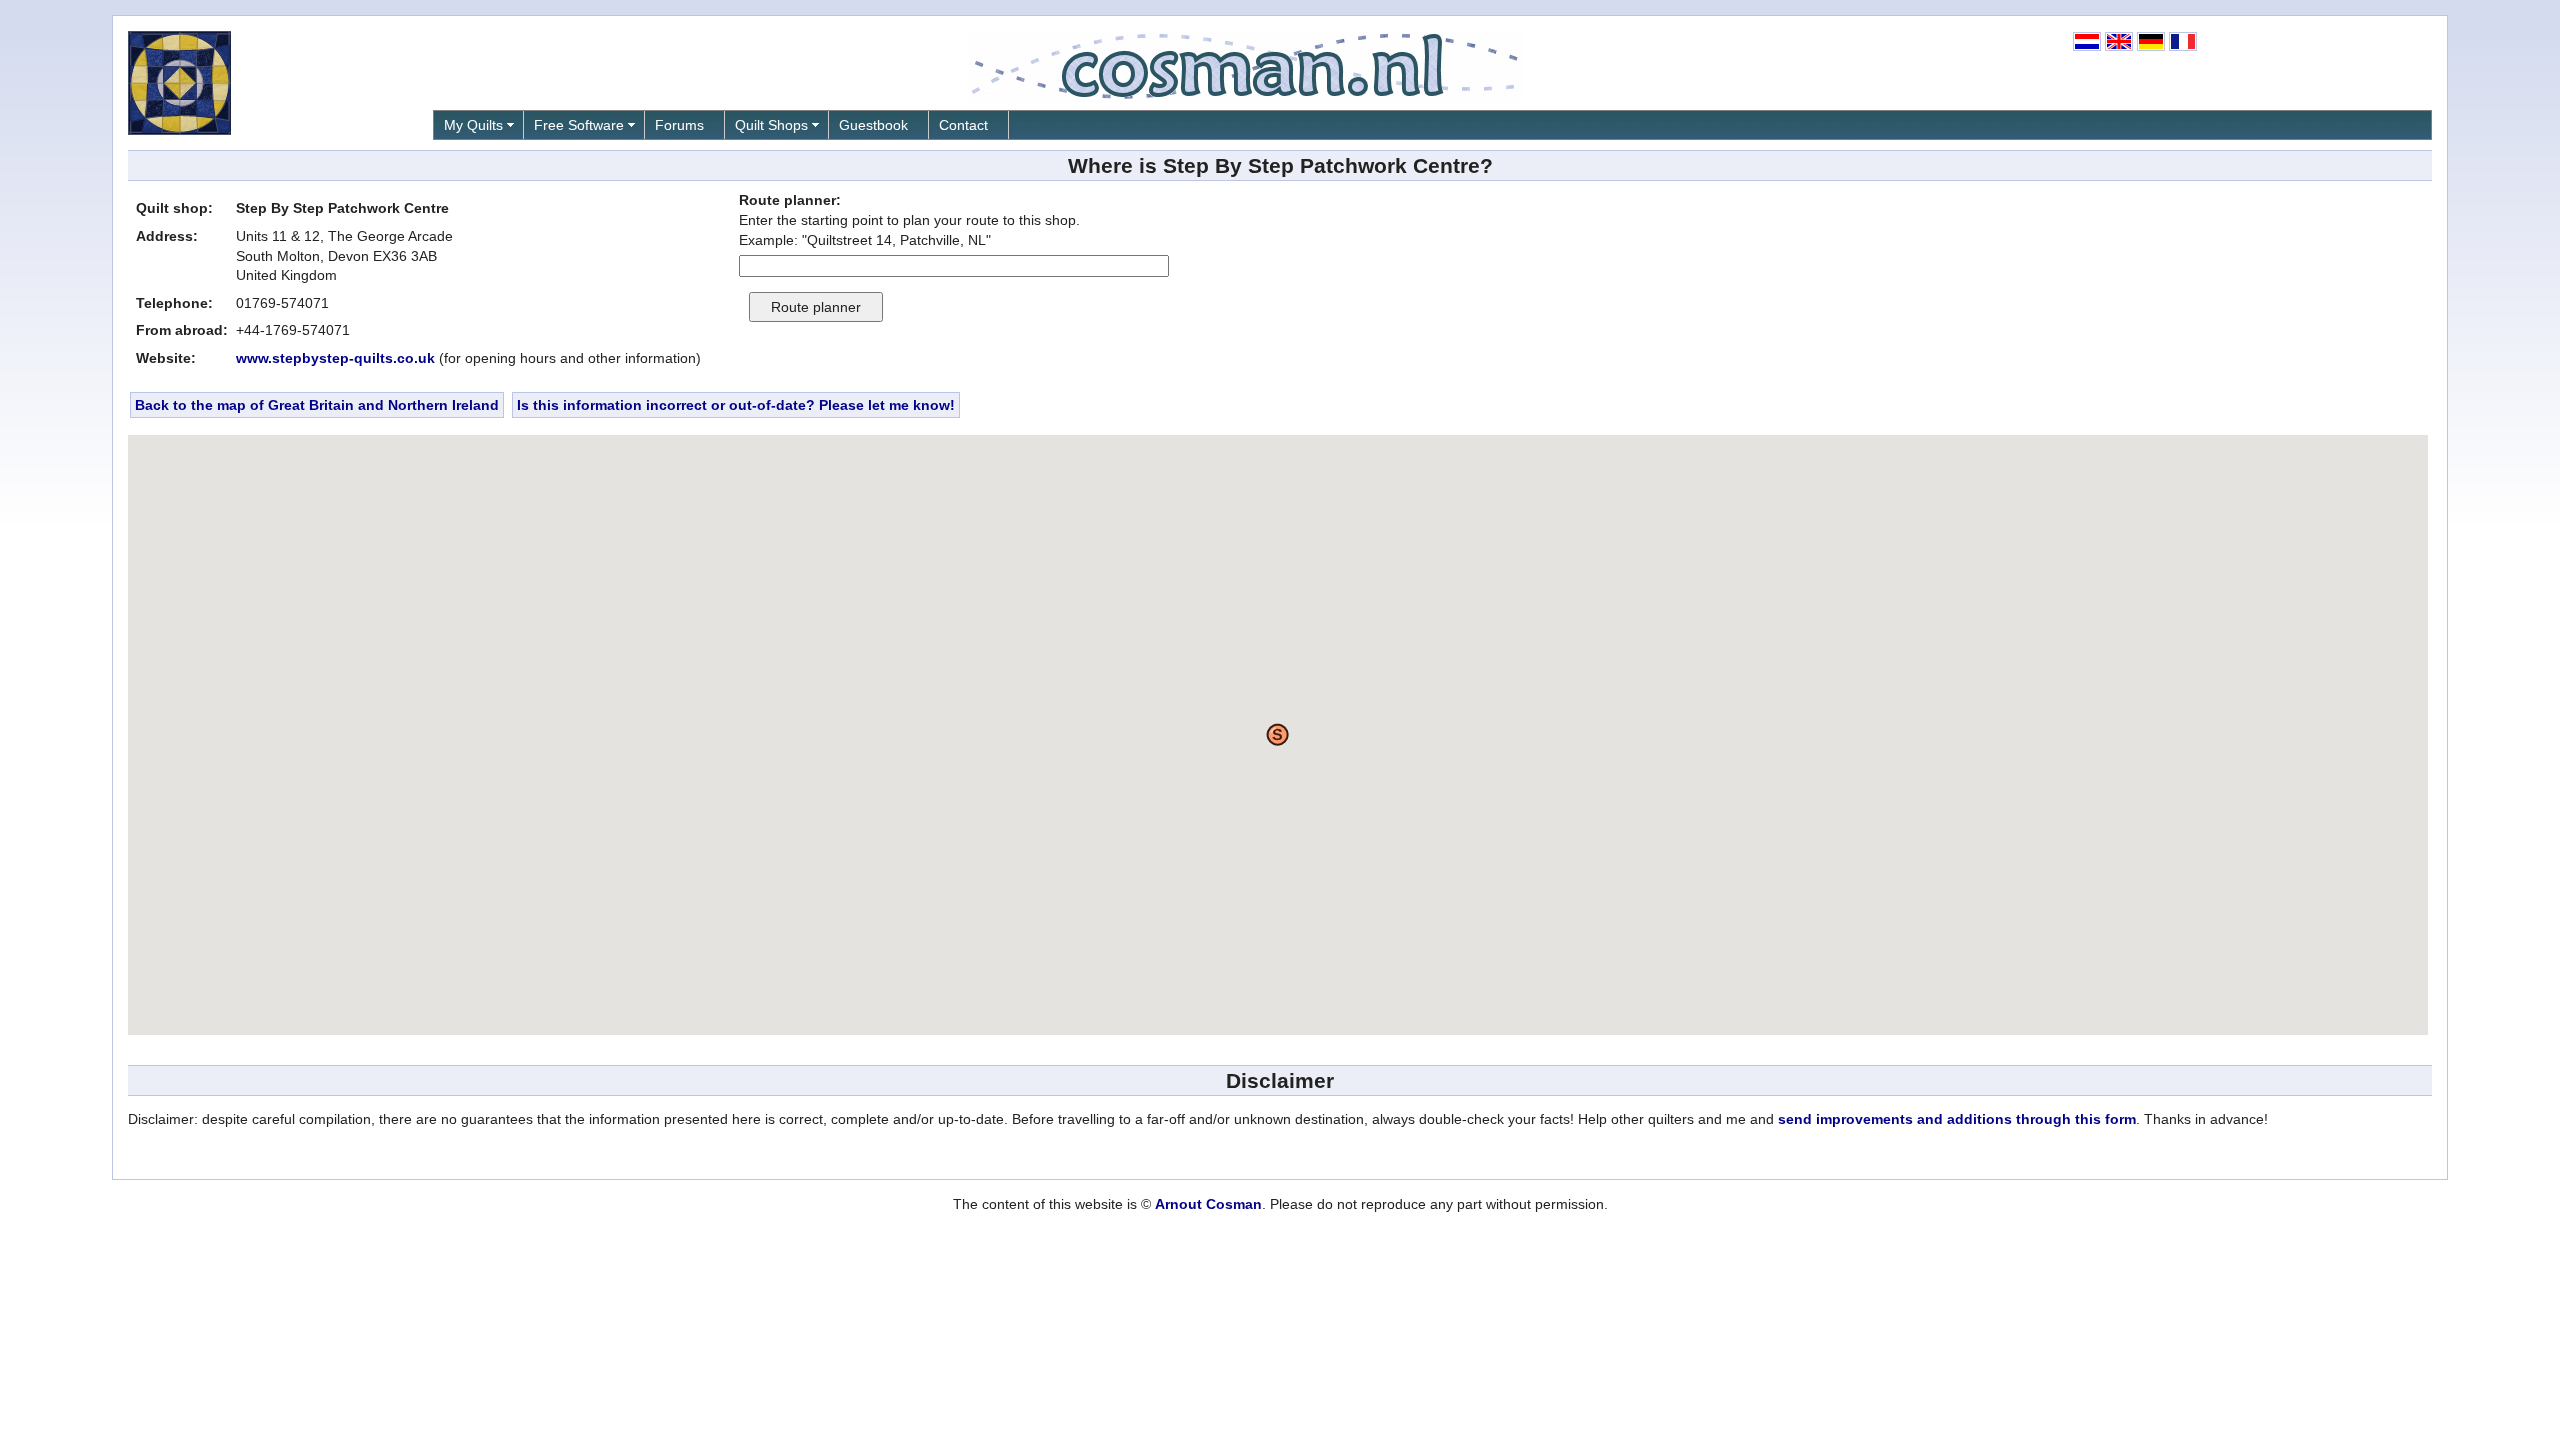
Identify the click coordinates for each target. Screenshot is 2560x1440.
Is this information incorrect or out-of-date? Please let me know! (736, 405)
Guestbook (873, 125)
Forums (679, 125)
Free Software (579, 125)
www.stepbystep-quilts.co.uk (335, 358)
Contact (963, 125)
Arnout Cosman (1208, 1204)
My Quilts (473, 125)
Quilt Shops (771, 125)
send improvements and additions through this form (1957, 1119)
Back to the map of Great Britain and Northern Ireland (317, 405)
